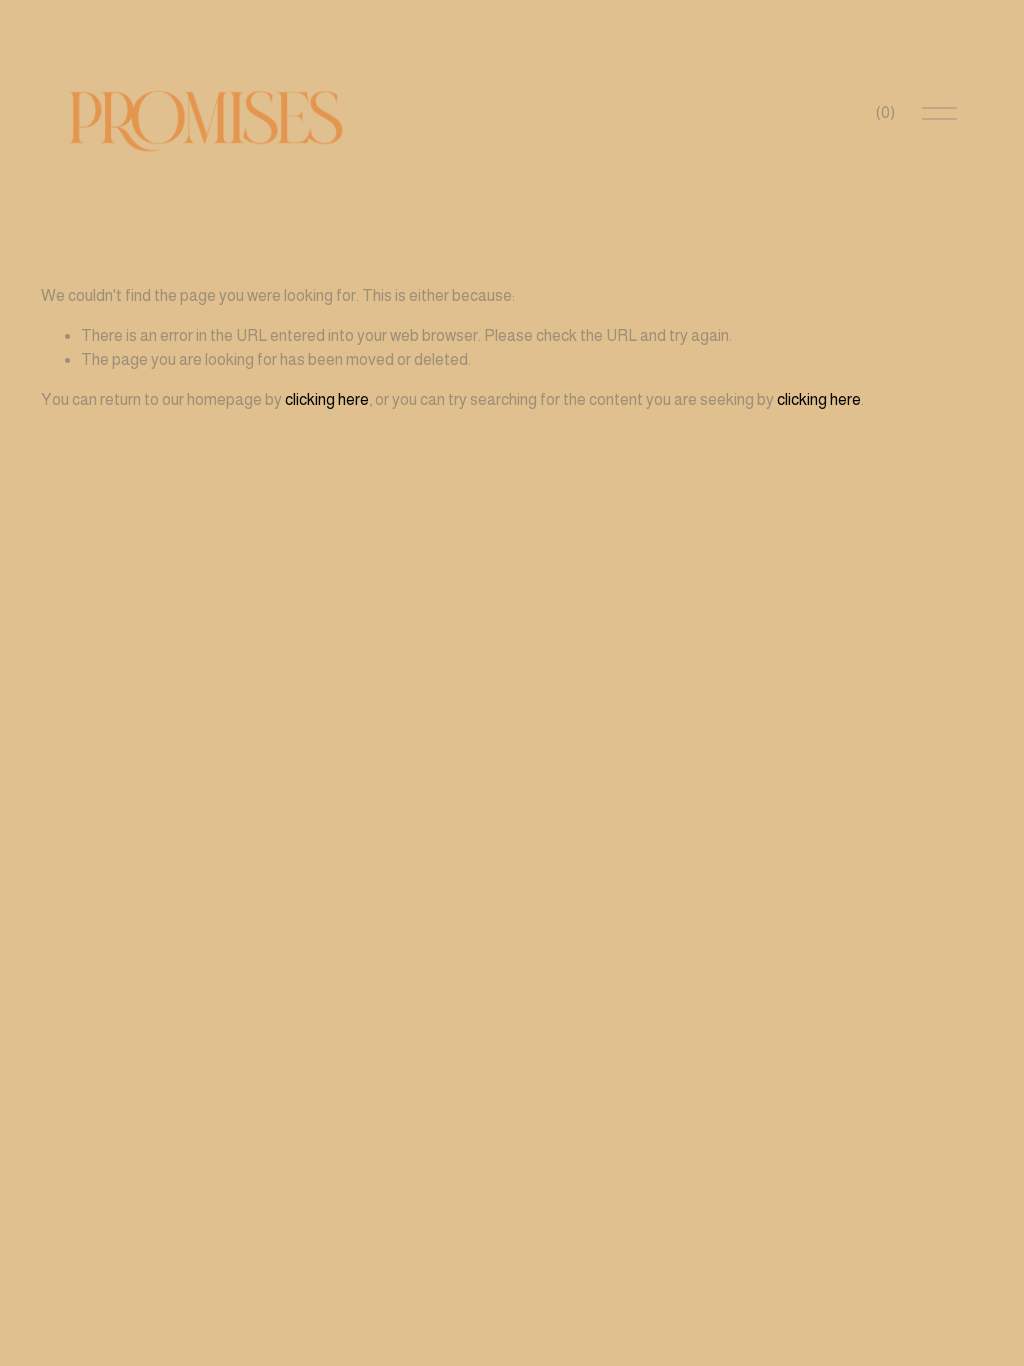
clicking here (327, 399)
